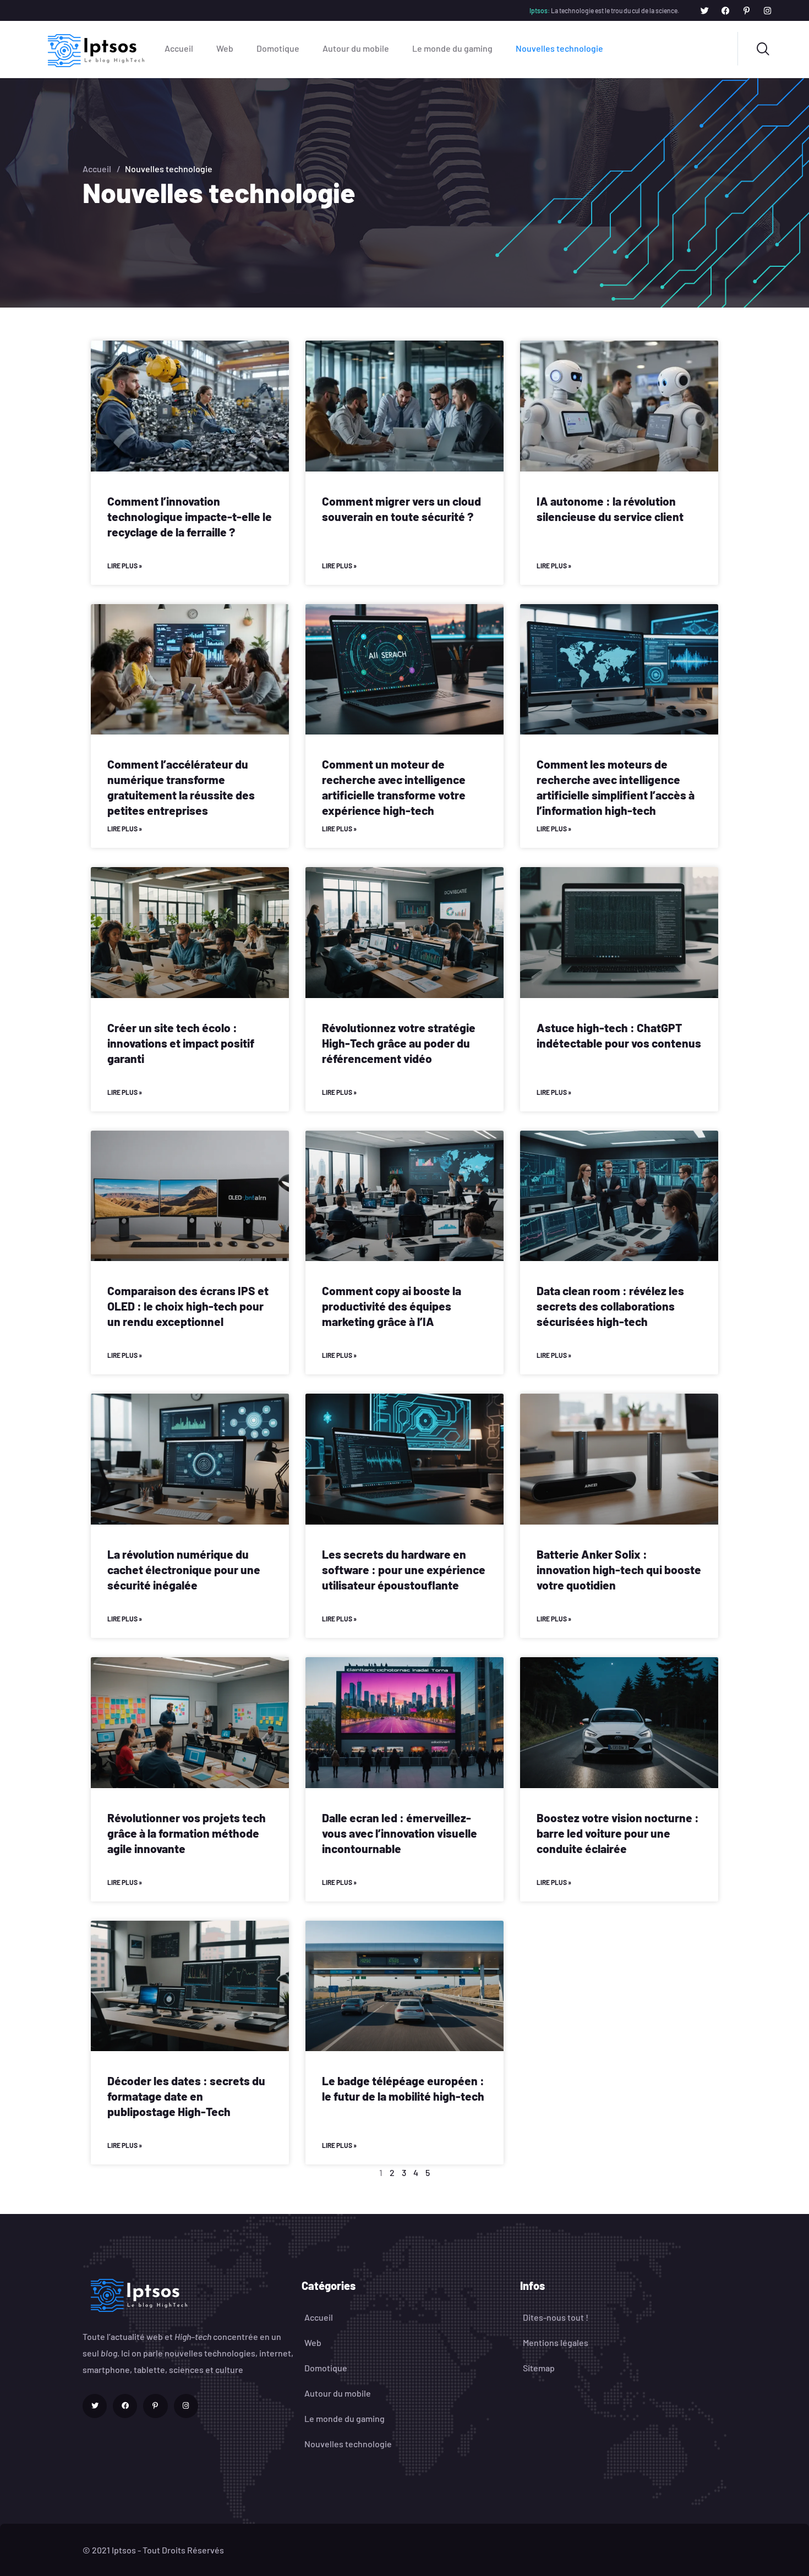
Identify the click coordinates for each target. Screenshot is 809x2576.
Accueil (179, 48)
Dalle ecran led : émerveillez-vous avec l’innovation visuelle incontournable (400, 1833)
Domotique (278, 48)
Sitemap (539, 2368)
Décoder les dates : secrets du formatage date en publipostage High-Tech (186, 2096)
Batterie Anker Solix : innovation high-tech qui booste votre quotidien (619, 1569)
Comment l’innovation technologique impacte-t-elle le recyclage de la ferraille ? (190, 516)
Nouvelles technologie (559, 48)
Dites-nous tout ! (556, 2317)
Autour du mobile (356, 48)
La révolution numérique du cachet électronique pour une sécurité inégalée (184, 1569)
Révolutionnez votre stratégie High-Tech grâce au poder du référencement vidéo (399, 1043)
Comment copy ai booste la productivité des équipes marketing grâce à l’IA (392, 1306)
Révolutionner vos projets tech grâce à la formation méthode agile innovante (187, 1833)
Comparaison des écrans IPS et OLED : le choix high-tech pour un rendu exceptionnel (188, 1306)
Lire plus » (125, 566)
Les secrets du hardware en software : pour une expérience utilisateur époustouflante (404, 1569)
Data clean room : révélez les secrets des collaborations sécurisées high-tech (610, 1306)
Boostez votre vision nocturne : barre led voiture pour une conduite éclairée (618, 1833)
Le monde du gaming (452, 48)
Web (225, 48)
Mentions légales (556, 2342)
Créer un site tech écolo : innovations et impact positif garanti (181, 1043)
